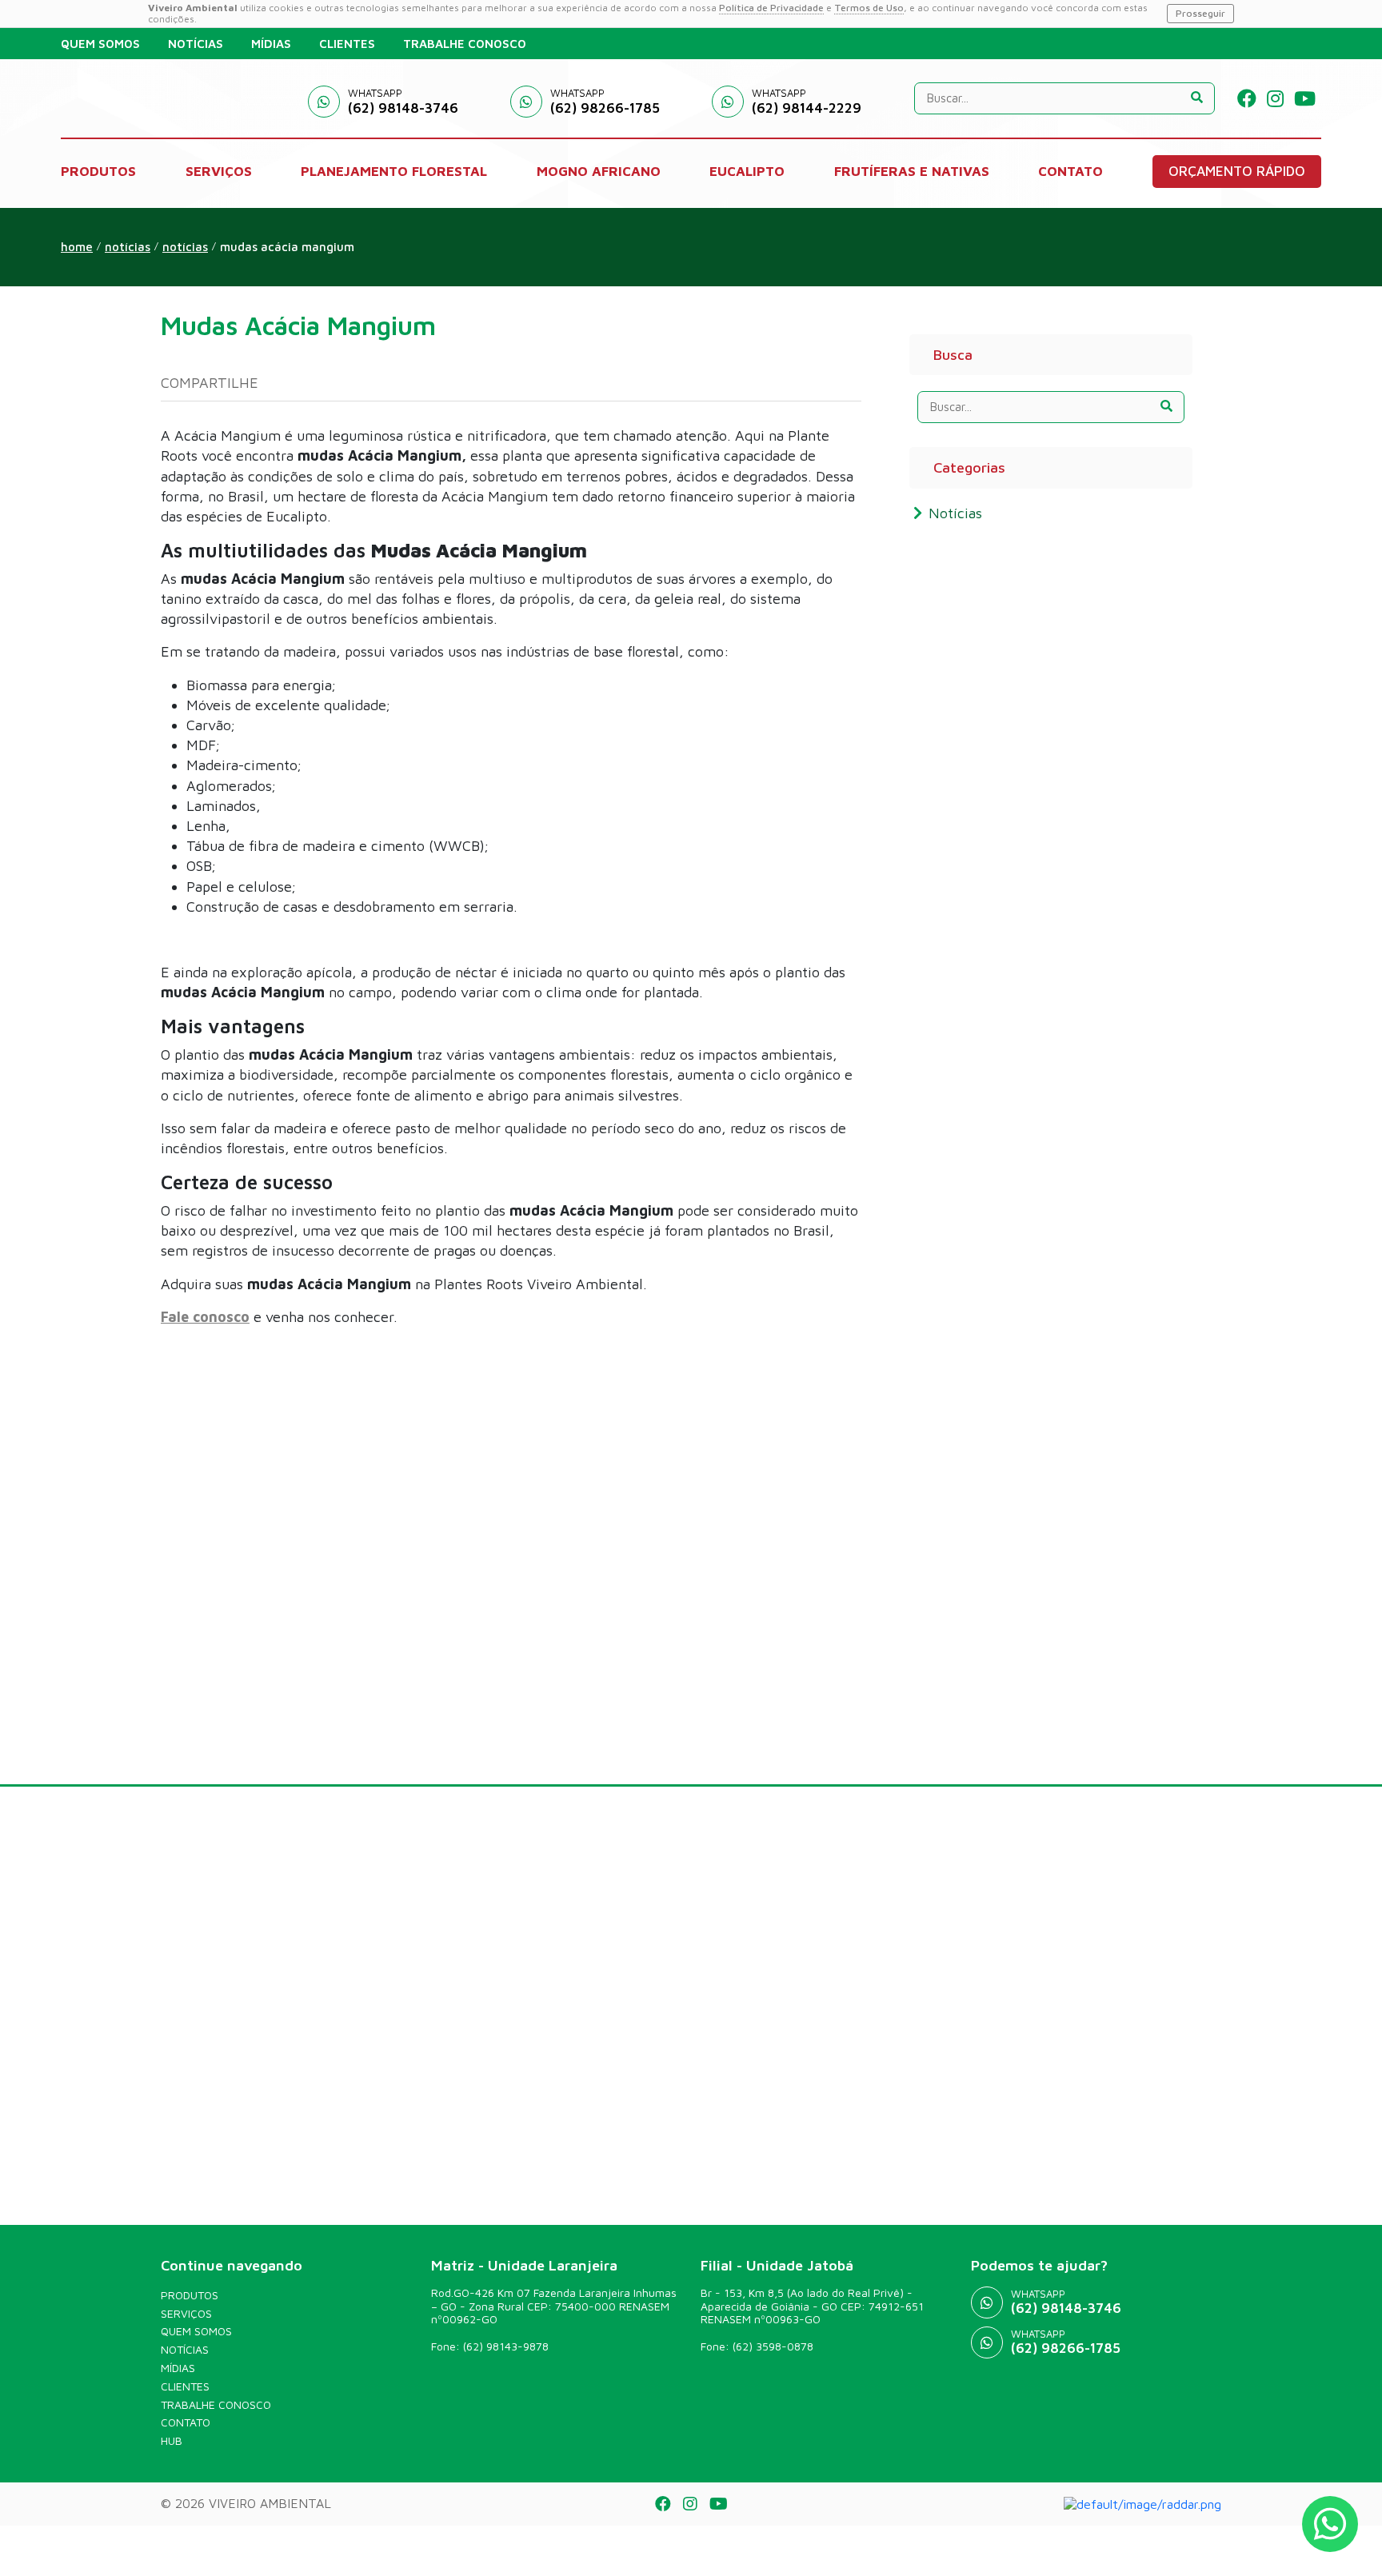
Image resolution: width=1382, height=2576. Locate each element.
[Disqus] (511, 1540)
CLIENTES (347, 44)
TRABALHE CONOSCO (465, 44)
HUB (172, 2441)
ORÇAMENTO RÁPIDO (1237, 171)
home (77, 247)
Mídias (178, 2368)
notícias (128, 247)
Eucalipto (747, 171)
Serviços (186, 2314)
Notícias (185, 247)
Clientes (185, 2386)
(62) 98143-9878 (506, 2346)
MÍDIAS (271, 44)
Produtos (190, 2295)
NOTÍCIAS (196, 44)
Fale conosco (205, 1317)
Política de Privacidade (771, 8)
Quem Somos (196, 2331)
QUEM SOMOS (100, 44)
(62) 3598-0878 (773, 2346)
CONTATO (1070, 171)
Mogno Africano (599, 171)
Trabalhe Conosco (216, 2405)
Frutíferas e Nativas (912, 171)
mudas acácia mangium (287, 247)
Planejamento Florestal (394, 171)
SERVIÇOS (219, 171)
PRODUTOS (98, 171)
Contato (186, 2422)
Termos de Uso (869, 8)
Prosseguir (1200, 13)
